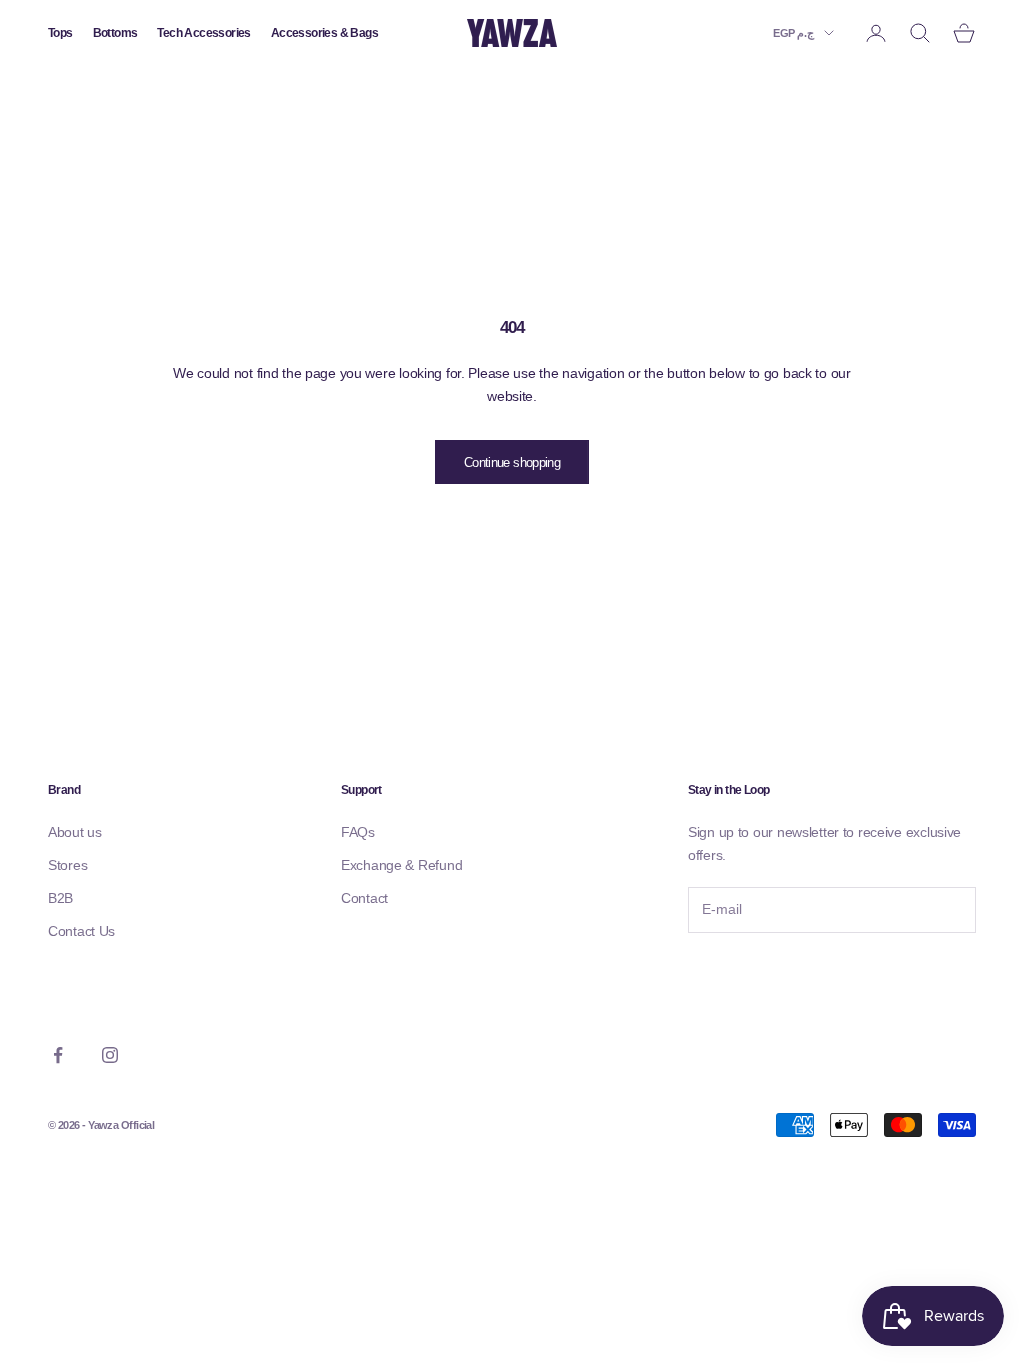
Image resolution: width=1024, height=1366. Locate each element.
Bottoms (115, 33)
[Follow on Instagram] (110, 1055)
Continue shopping (512, 462)
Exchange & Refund (401, 865)
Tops (60, 33)
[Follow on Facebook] (58, 1055)
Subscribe (743, 974)
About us (75, 832)
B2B (60, 898)
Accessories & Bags (324, 33)
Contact (364, 898)
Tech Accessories (203, 33)
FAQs (358, 832)
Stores (67, 865)
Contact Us (81, 931)
